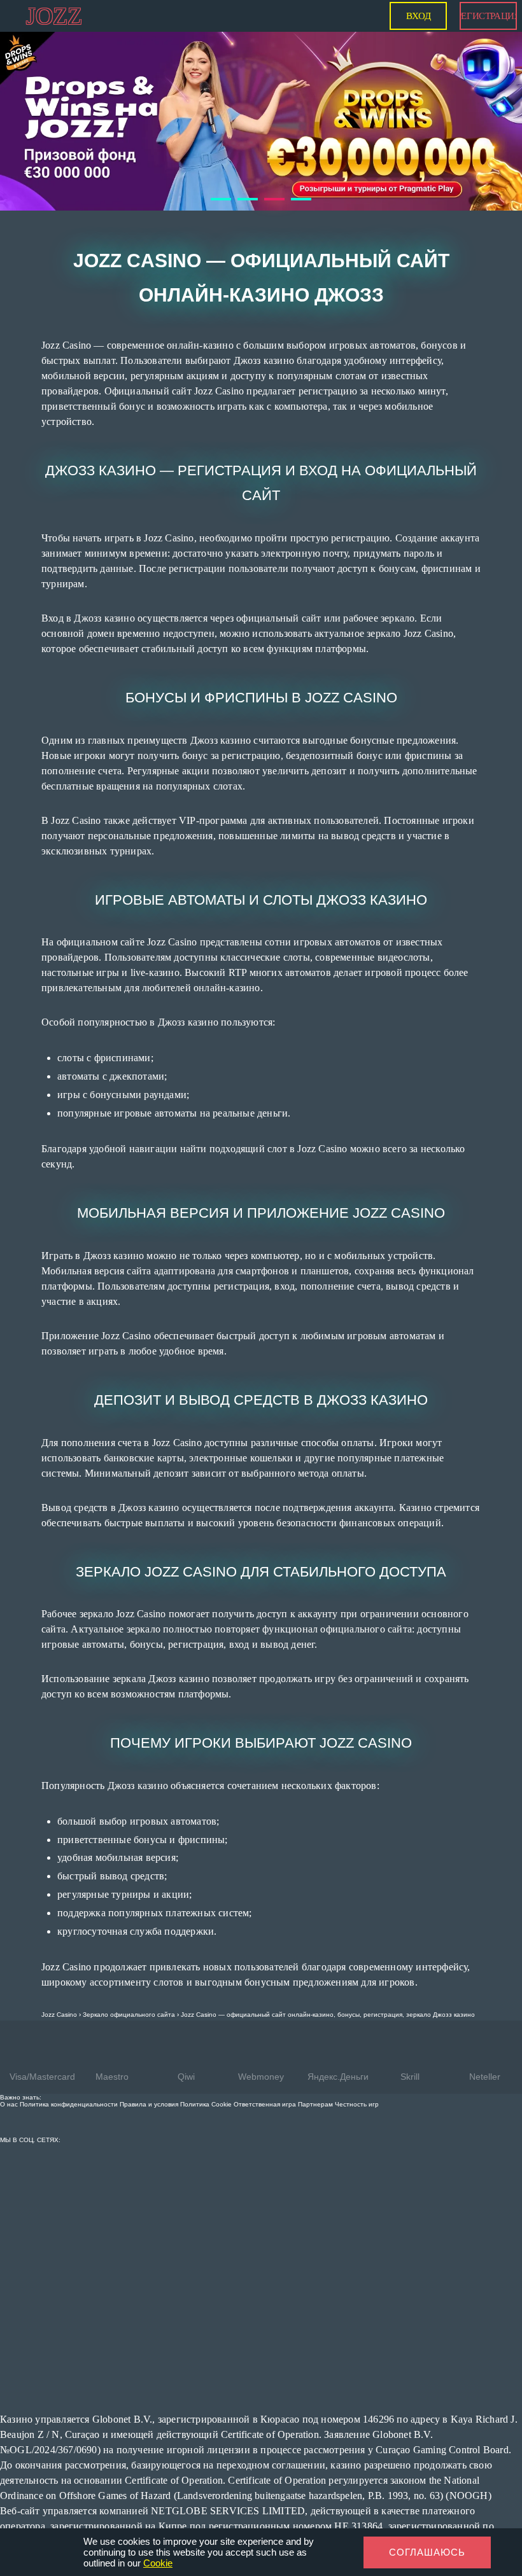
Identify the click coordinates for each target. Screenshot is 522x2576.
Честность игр (357, 2062)
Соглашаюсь (427, 2552)
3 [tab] (271, 162)
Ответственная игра (265, 2062)
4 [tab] (297, 162)
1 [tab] (217, 162)
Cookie (158, 2563)
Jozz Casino (59, 1972)
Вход (418, 16)
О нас (9, 2062)
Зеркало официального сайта (129, 1972)
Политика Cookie (206, 2062)
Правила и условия (149, 2062)
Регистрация (488, 16)
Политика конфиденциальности (69, 2062)
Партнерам (315, 2062)
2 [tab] (244, 162)
